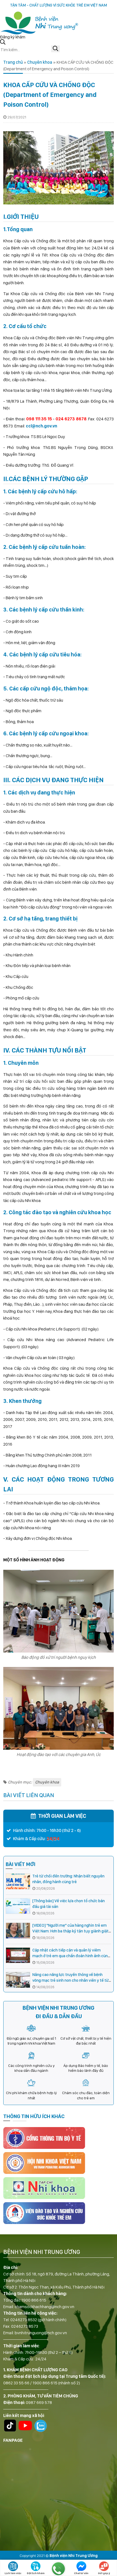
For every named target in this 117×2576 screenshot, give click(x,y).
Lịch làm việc (13, 2573)
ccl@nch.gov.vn (41, 426)
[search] (56, 49)
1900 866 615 (34, 2300)
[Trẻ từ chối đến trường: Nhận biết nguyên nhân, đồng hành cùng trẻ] (18, 1881)
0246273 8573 (25, 2326)
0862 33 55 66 (16, 2383)
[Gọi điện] (59, 2569)
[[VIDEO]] (18, 1931)
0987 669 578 (39, 2402)
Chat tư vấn (81, 2573)
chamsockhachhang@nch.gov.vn (44, 2307)
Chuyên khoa (40, 62)
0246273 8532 (24, 2320)
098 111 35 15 (39, 419)
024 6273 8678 (71, 419)
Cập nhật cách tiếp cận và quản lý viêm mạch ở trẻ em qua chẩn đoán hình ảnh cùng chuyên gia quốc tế (71, 1956)
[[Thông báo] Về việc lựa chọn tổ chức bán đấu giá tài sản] (18, 1906)
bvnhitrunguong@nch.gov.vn (41, 2333)
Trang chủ (13, 62)
